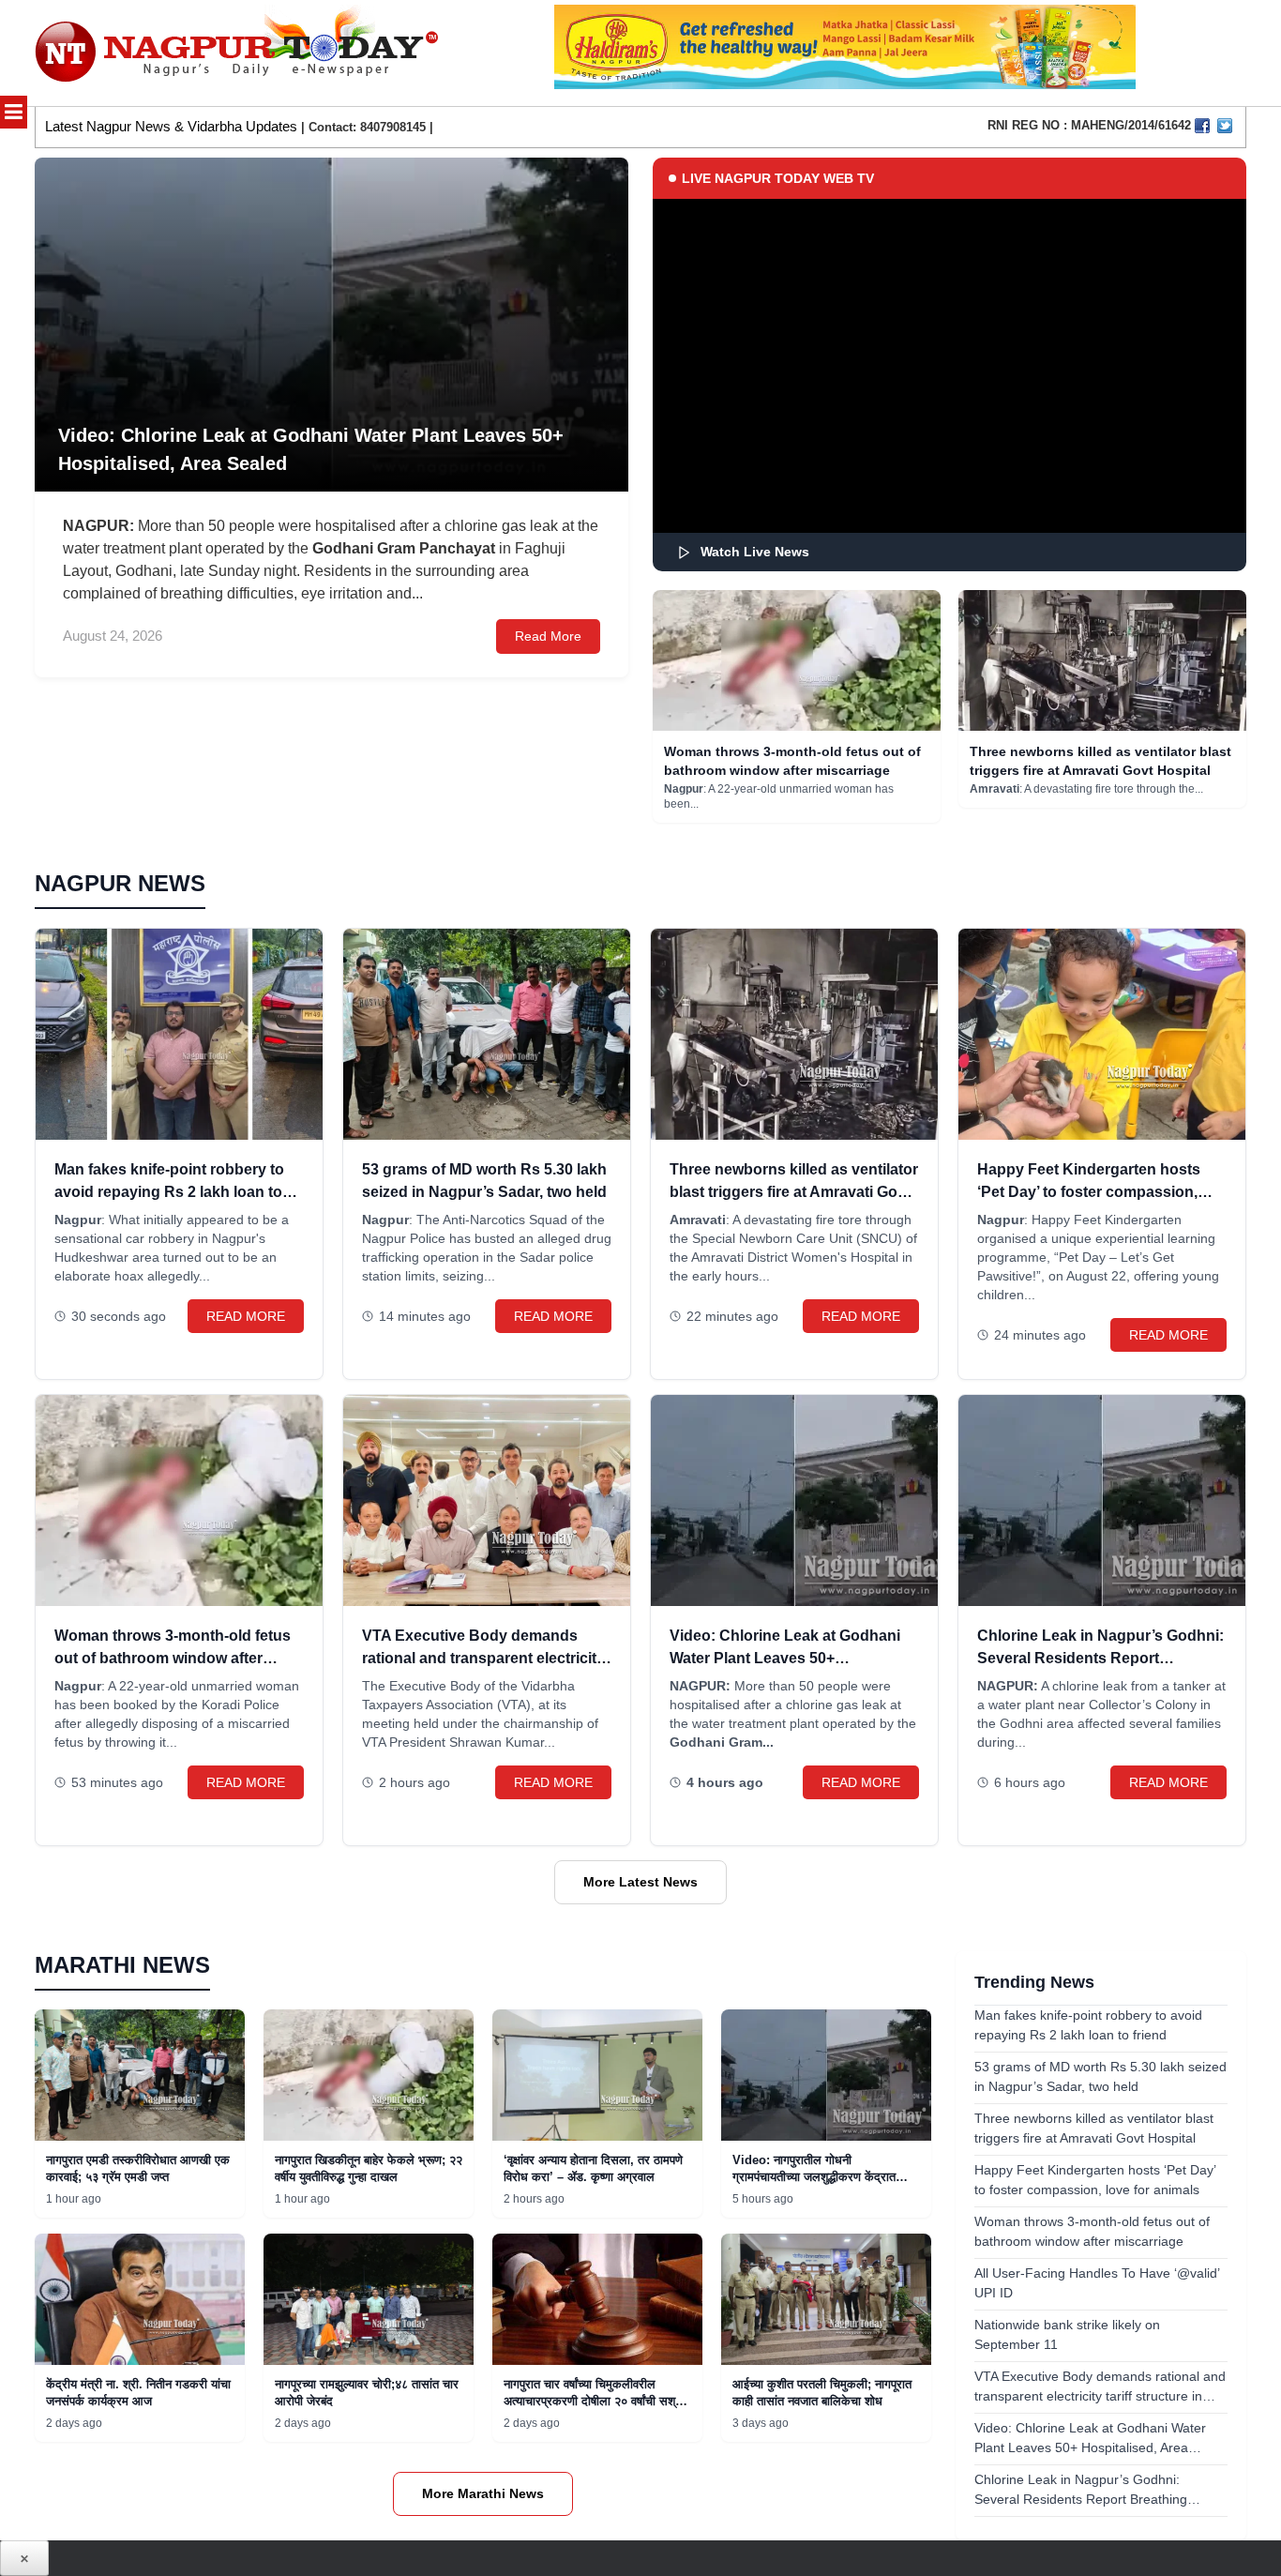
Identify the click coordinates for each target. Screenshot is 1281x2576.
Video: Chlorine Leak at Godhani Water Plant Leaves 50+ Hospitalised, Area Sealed (785, 1658)
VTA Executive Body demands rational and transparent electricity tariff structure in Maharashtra (483, 1658)
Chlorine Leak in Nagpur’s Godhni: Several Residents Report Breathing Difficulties (1100, 1658)
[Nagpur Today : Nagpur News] (239, 53)
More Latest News (640, 1882)
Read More (548, 636)
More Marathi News (483, 2493)
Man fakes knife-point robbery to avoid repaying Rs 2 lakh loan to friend (169, 1192)
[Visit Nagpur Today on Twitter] (1225, 126)
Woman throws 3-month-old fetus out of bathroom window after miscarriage (173, 1658)
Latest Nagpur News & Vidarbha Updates (171, 126)
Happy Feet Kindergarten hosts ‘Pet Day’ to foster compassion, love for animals (1089, 1192)
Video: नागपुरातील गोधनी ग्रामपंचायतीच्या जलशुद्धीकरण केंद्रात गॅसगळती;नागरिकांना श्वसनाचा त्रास (814, 2177)
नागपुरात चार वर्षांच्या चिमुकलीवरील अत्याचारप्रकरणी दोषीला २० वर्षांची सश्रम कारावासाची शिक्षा (595, 2401)
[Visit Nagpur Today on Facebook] (1202, 126)
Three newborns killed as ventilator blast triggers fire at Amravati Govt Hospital (794, 1192)
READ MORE (246, 1316)
